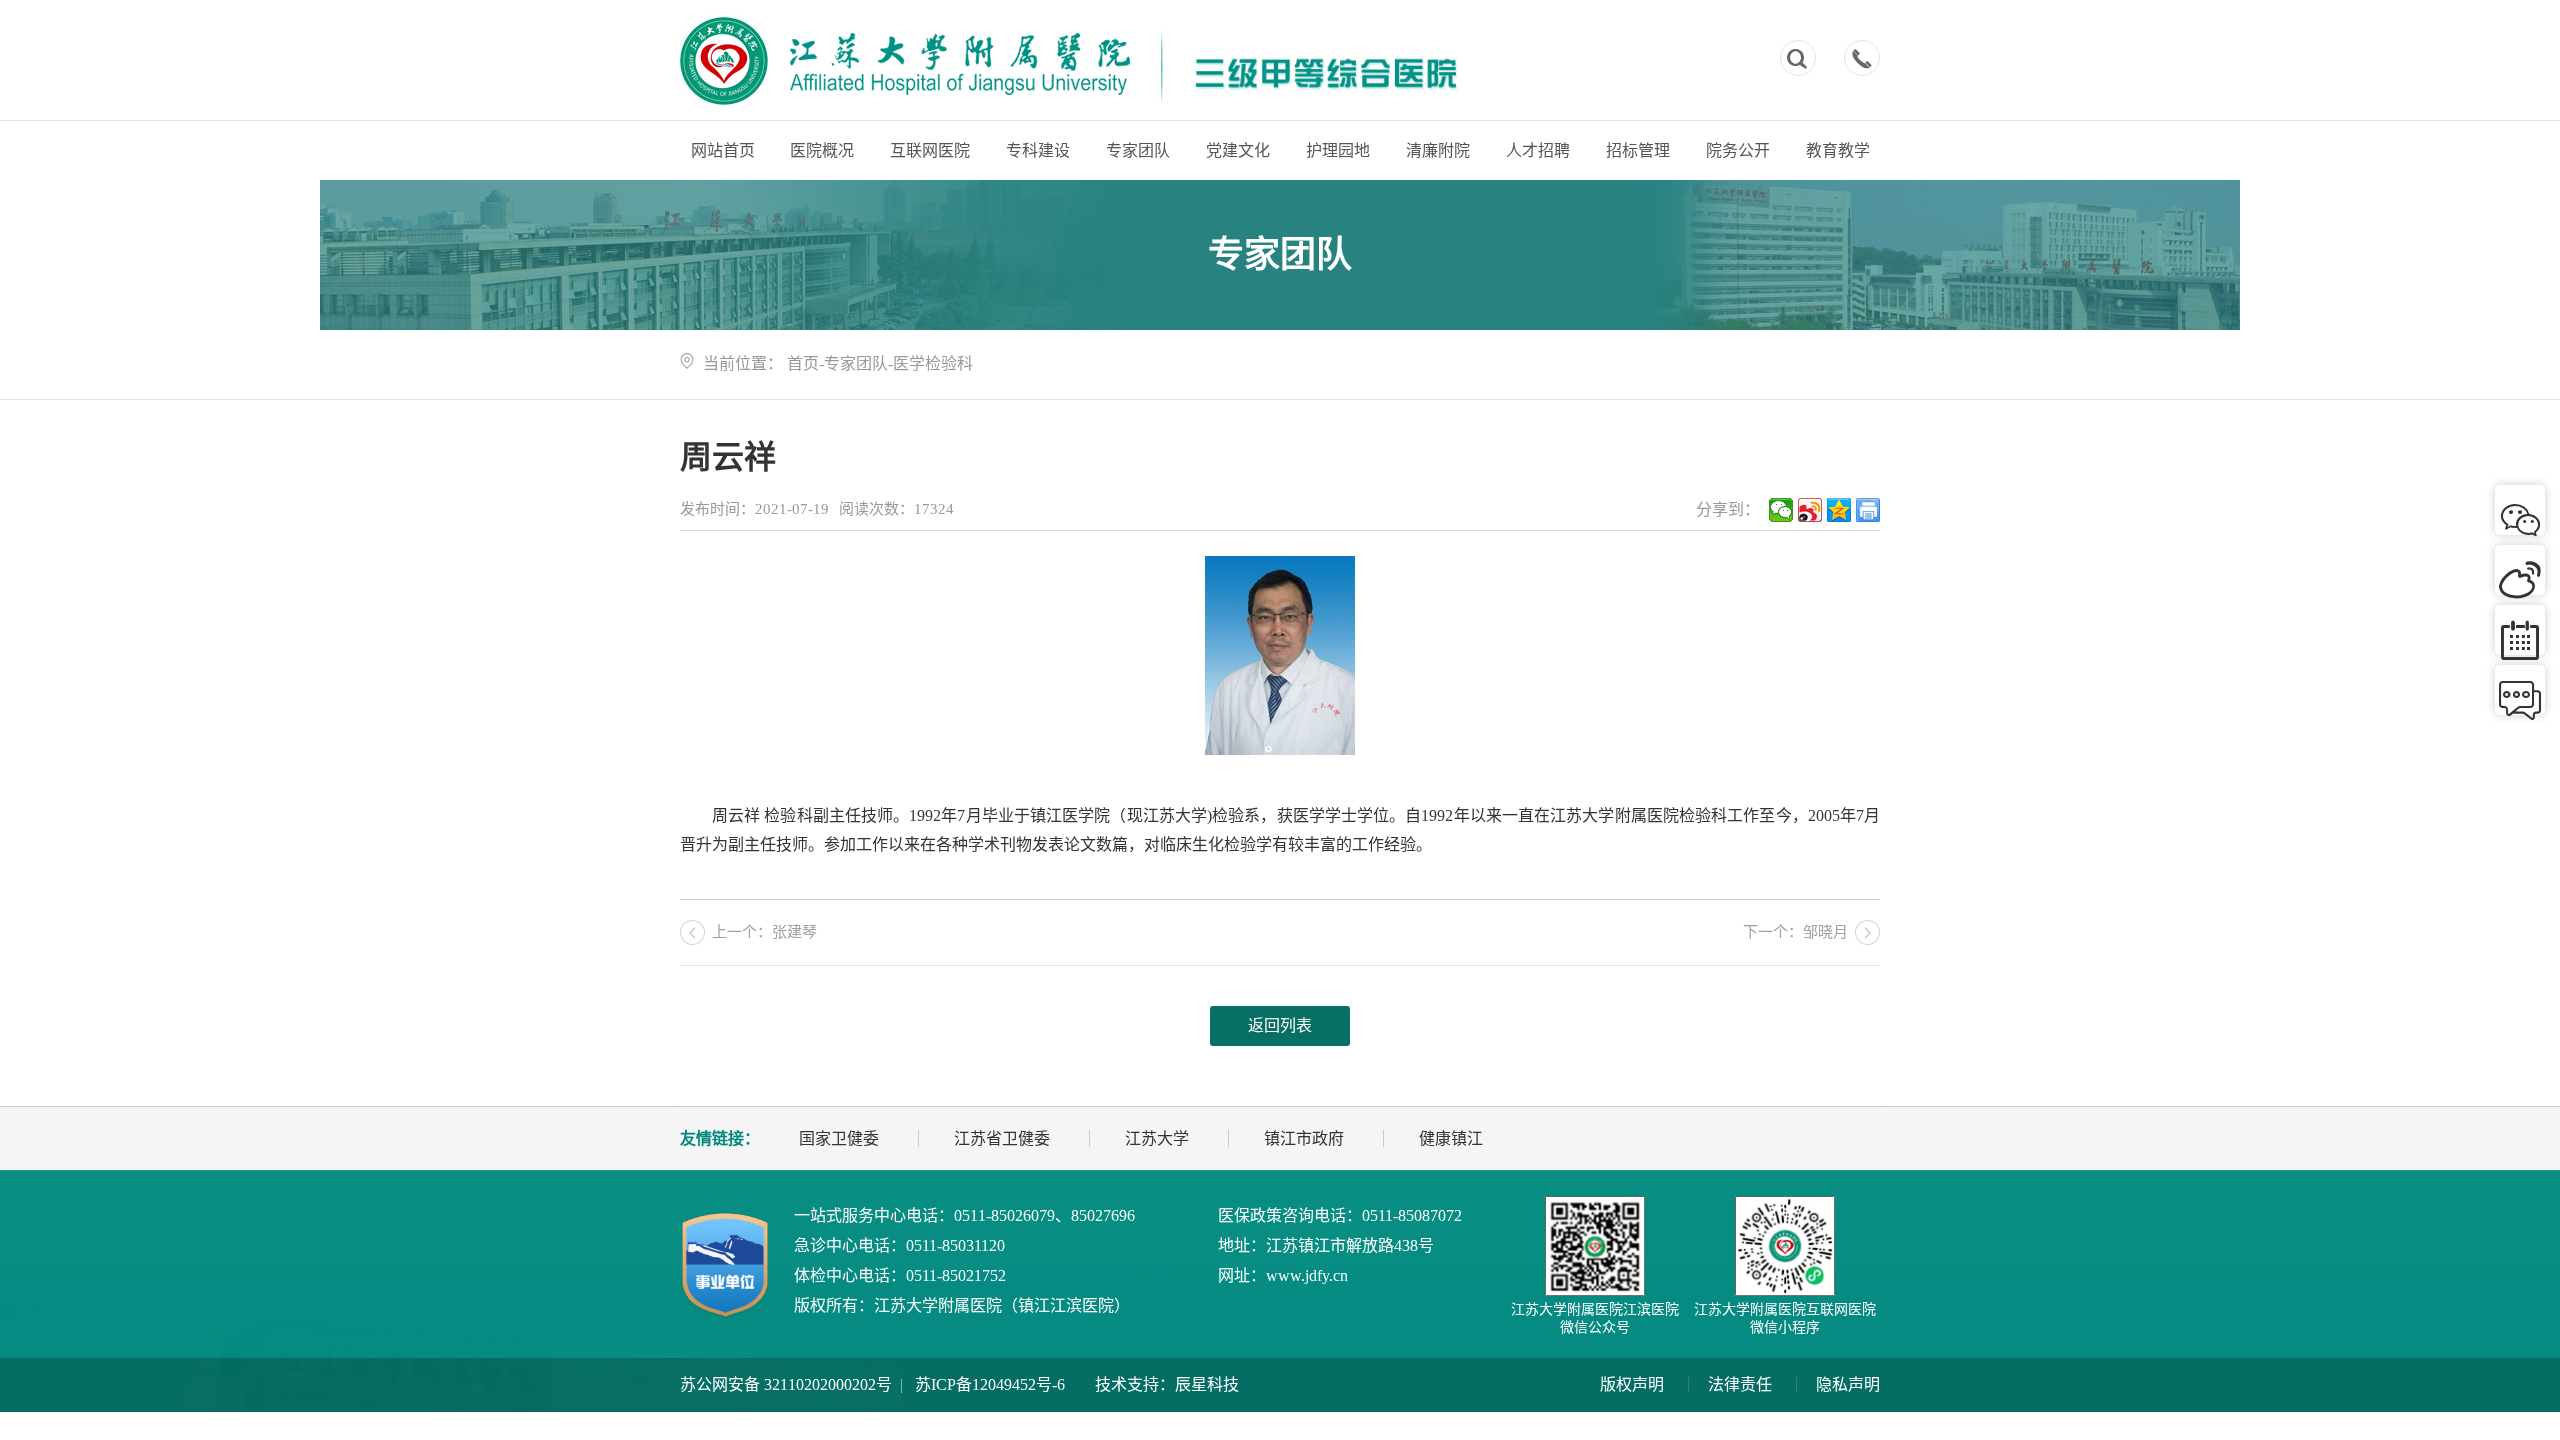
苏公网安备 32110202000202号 (786, 1384)
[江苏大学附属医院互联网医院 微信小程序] (1785, 1246)
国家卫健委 (839, 1138)
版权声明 (1632, 1384)
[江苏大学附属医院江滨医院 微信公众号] (1595, 1246)
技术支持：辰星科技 (1167, 1384)
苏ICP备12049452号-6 (990, 1384)
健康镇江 (1451, 1138)
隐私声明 (1848, 1384)
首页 (803, 363)
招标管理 (1638, 150)
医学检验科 (933, 363)
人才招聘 (1538, 150)
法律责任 (1740, 1384)
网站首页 (723, 150)
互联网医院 (930, 150)
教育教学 (1838, 150)
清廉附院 (1438, 150)
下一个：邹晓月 (1795, 932)
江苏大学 (1157, 1138)
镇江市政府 (1304, 1138)
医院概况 (822, 150)
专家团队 (1138, 150)
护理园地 (1338, 150)
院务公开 (1738, 150)
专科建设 (1038, 150)
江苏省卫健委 (1002, 1138)
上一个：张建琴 (764, 932)
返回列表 (1280, 1025)
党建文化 (1238, 150)
